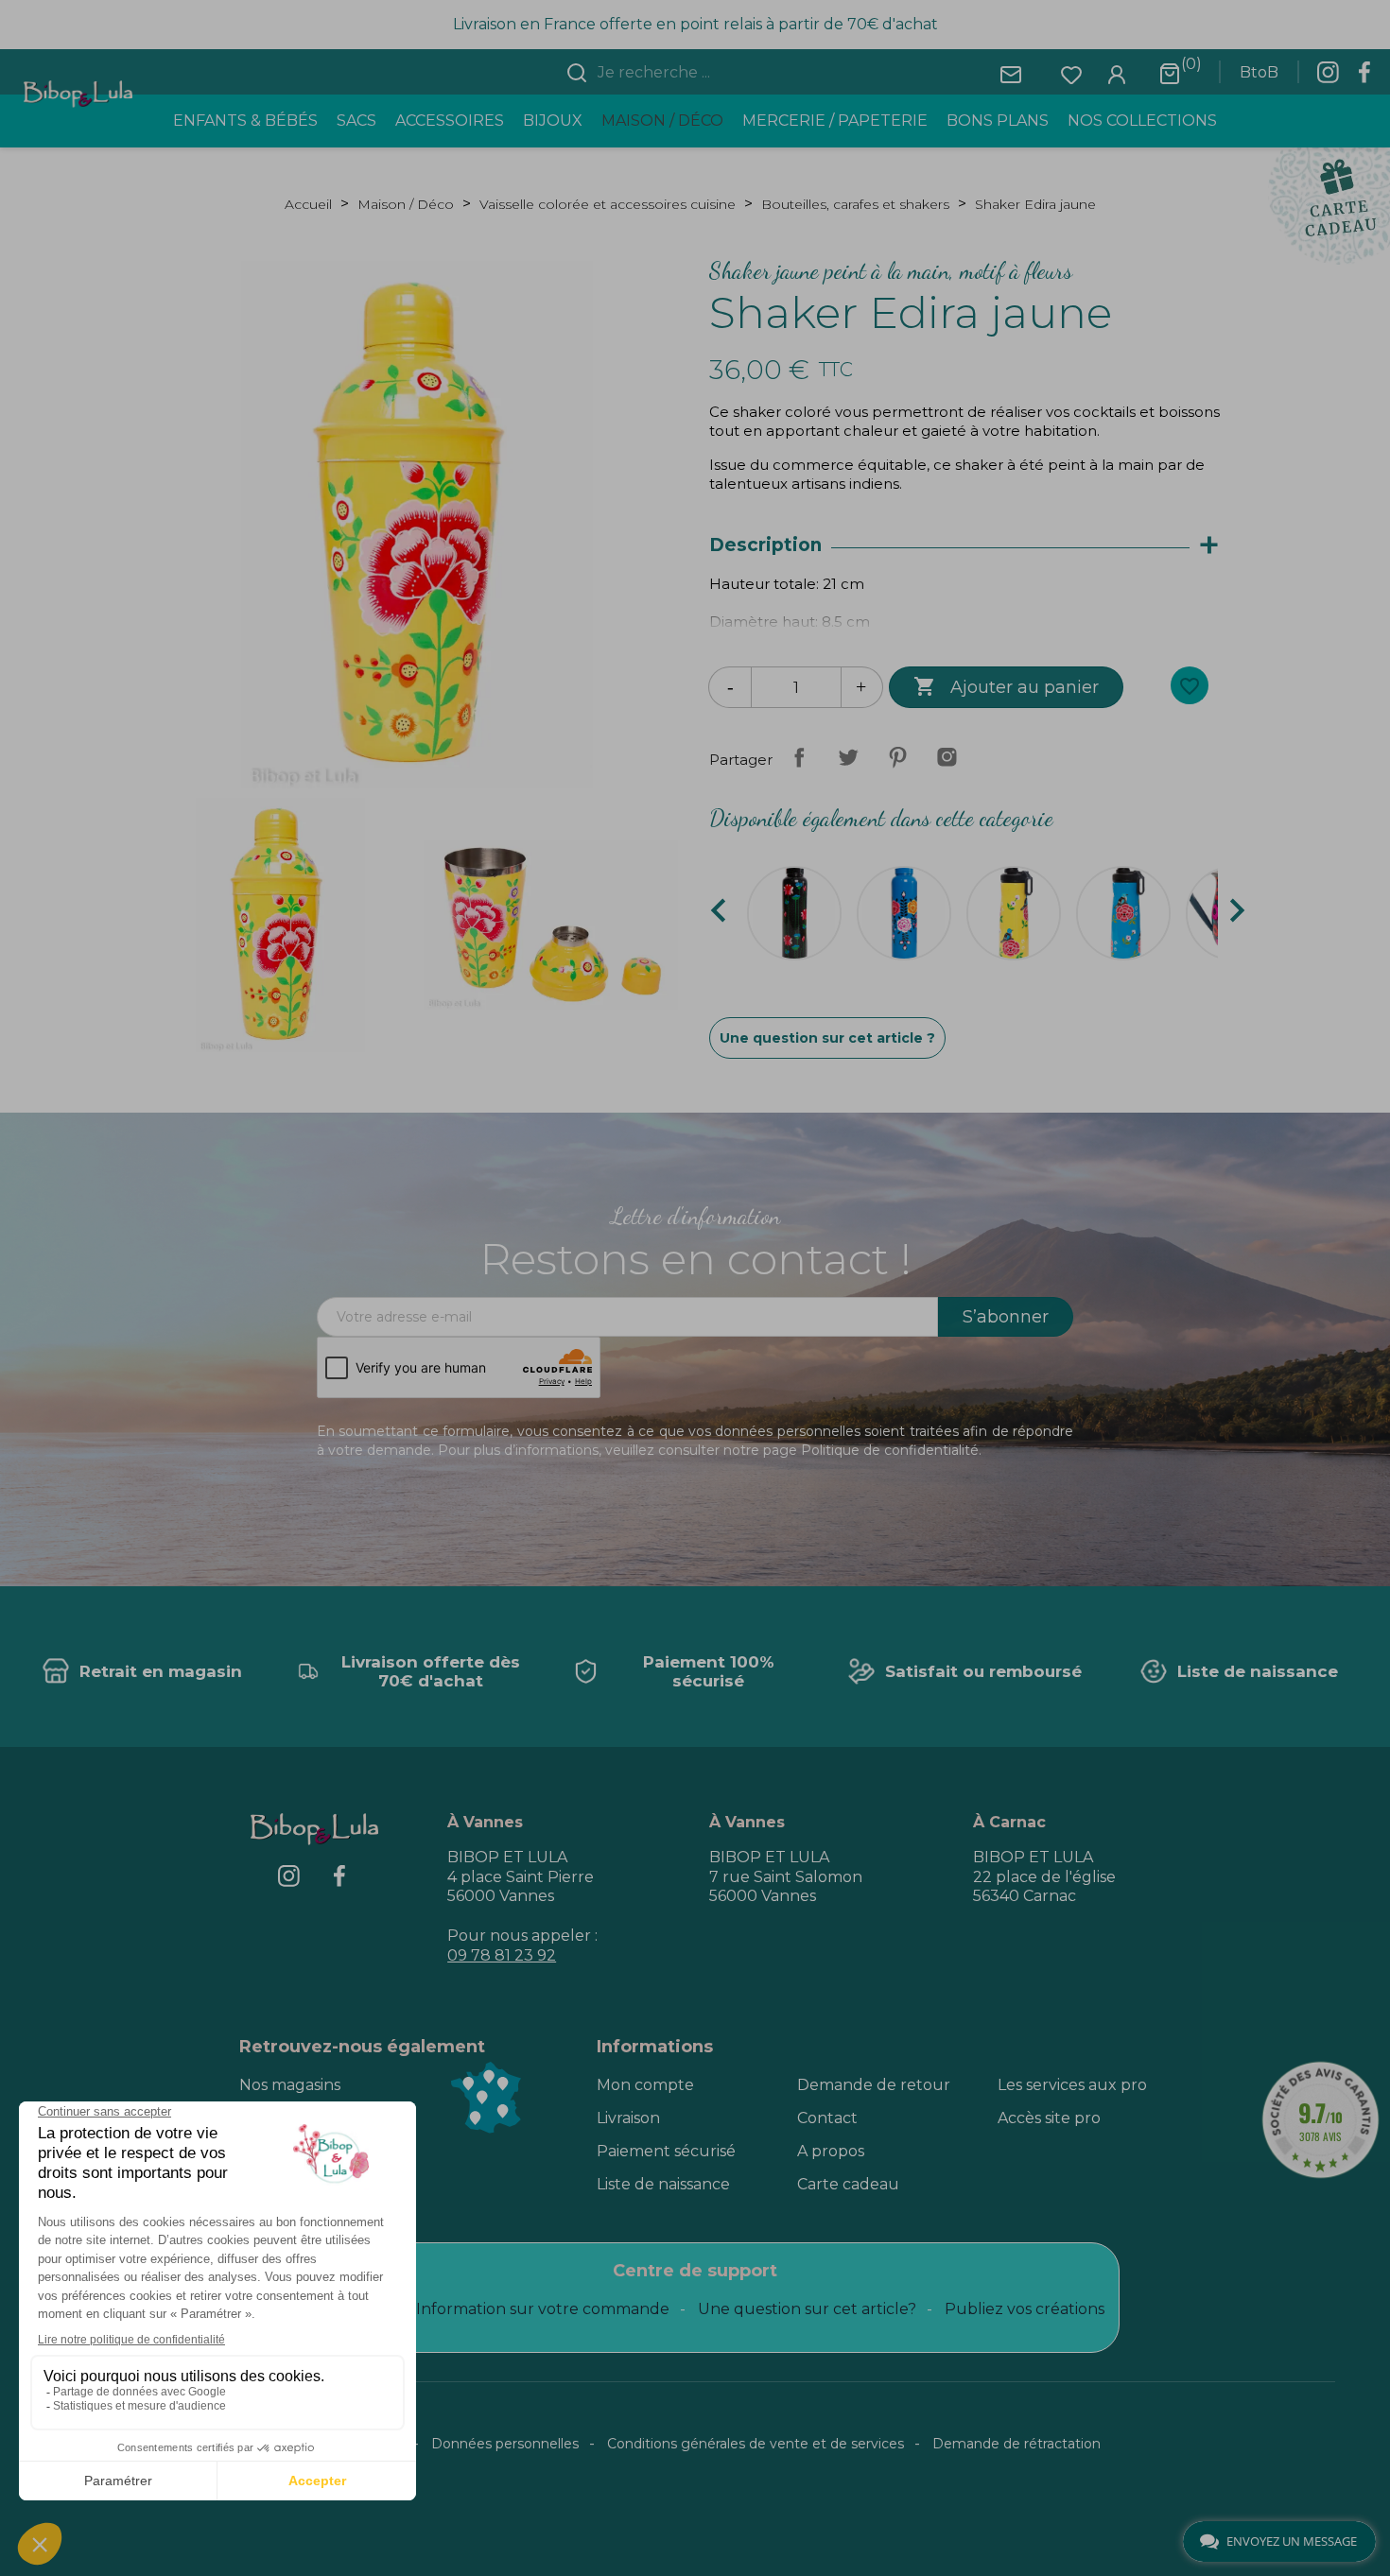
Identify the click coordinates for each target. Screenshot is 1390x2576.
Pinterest (897, 757)
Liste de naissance (663, 2184)
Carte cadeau (848, 2184)
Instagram (947, 757)
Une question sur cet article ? (827, 1038)
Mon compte (645, 2085)
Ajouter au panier (1006, 686)
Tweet (848, 757)
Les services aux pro (1072, 2085)
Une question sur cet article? (807, 2309)
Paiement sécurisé (666, 2151)
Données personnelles (505, 2444)
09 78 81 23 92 (502, 1955)
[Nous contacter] (1011, 73)
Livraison (628, 2118)
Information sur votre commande (543, 2309)
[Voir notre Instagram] (1328, 78)
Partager (799, 757)
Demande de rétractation (1016, 2444)
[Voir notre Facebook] (1364, 78)
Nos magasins (290, 2085)
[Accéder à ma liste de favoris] (1071, 73)
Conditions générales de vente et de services (756, 2444)
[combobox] (706, 73)
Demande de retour (874, 2085)
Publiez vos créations (1025, 2309)
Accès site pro (1049, 2118)
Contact (827, 2118)
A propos (831, 2151)
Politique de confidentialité (890, 1450)
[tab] (973, 546)
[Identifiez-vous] (1117, 73)
